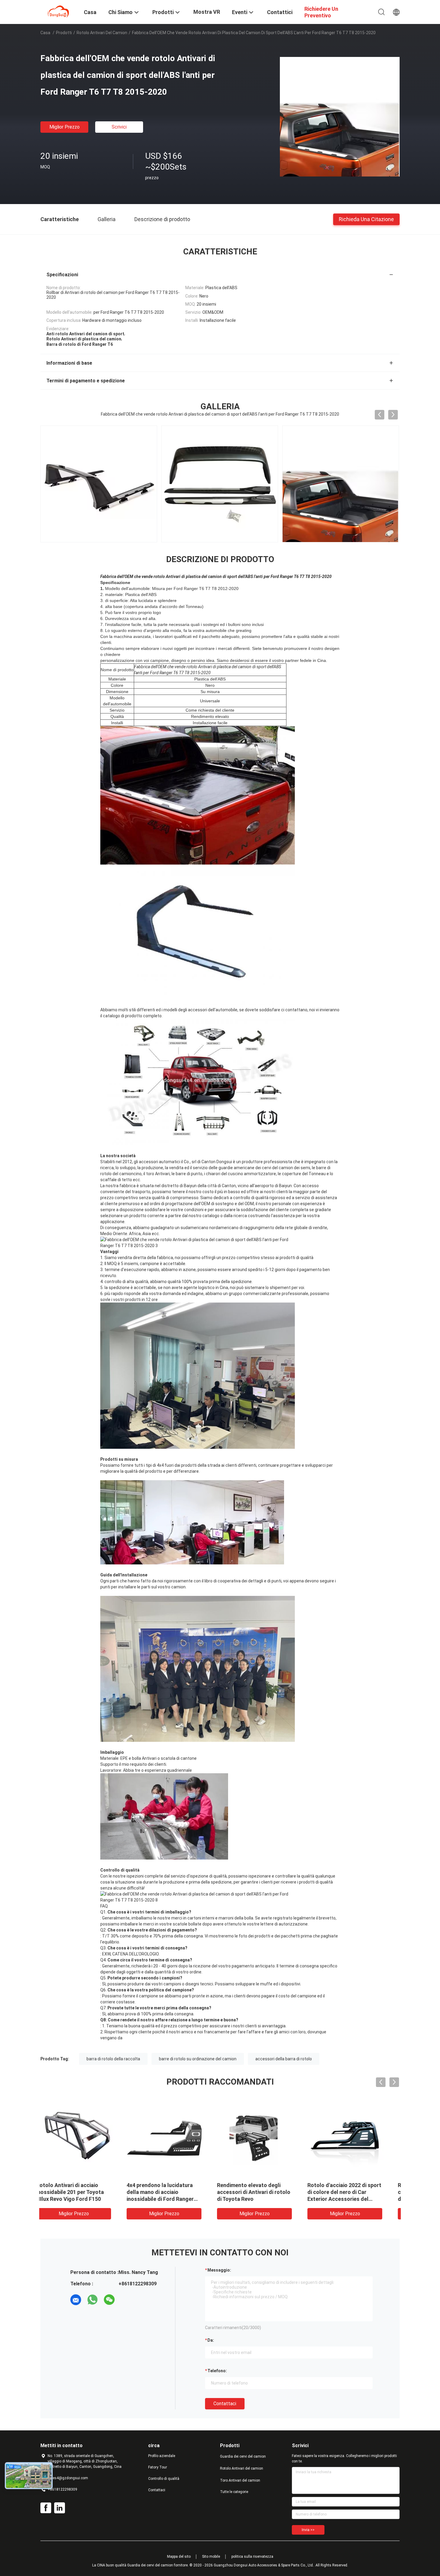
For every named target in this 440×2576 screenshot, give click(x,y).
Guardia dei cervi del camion (243, 2456)
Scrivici (119, 127)
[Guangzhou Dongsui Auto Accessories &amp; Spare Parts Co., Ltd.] (58, 11)
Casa (45, 33)
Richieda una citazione (366, 219)
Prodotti (64, 33)
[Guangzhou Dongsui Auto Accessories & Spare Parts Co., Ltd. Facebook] (46, 2508)
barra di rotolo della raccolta (113, 2059)
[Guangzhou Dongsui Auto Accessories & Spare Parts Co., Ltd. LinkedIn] (60, 2508)
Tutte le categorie (234, 2492)
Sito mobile (211, 2557)
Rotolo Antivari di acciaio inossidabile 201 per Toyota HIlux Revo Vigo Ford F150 (262, 2192)
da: (211, 2340)
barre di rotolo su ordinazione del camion (198, 2059)
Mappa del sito (179, 2557)
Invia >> (308, 2530)
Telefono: (217, 2371)
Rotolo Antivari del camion (102, 33)
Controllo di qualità (164, 2479)
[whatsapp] (92, 2300)
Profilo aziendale (162, 2456)
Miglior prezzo (65, 127)
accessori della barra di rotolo (284, 2059)
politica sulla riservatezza (252, 2557)
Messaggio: (219, 2270)
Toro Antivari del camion (240, 2480)
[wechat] (109, 2300)
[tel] (126, 2300)
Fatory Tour (158, 2467)
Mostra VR (207, 12)
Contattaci (225, 2404)
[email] (76, 2300)
